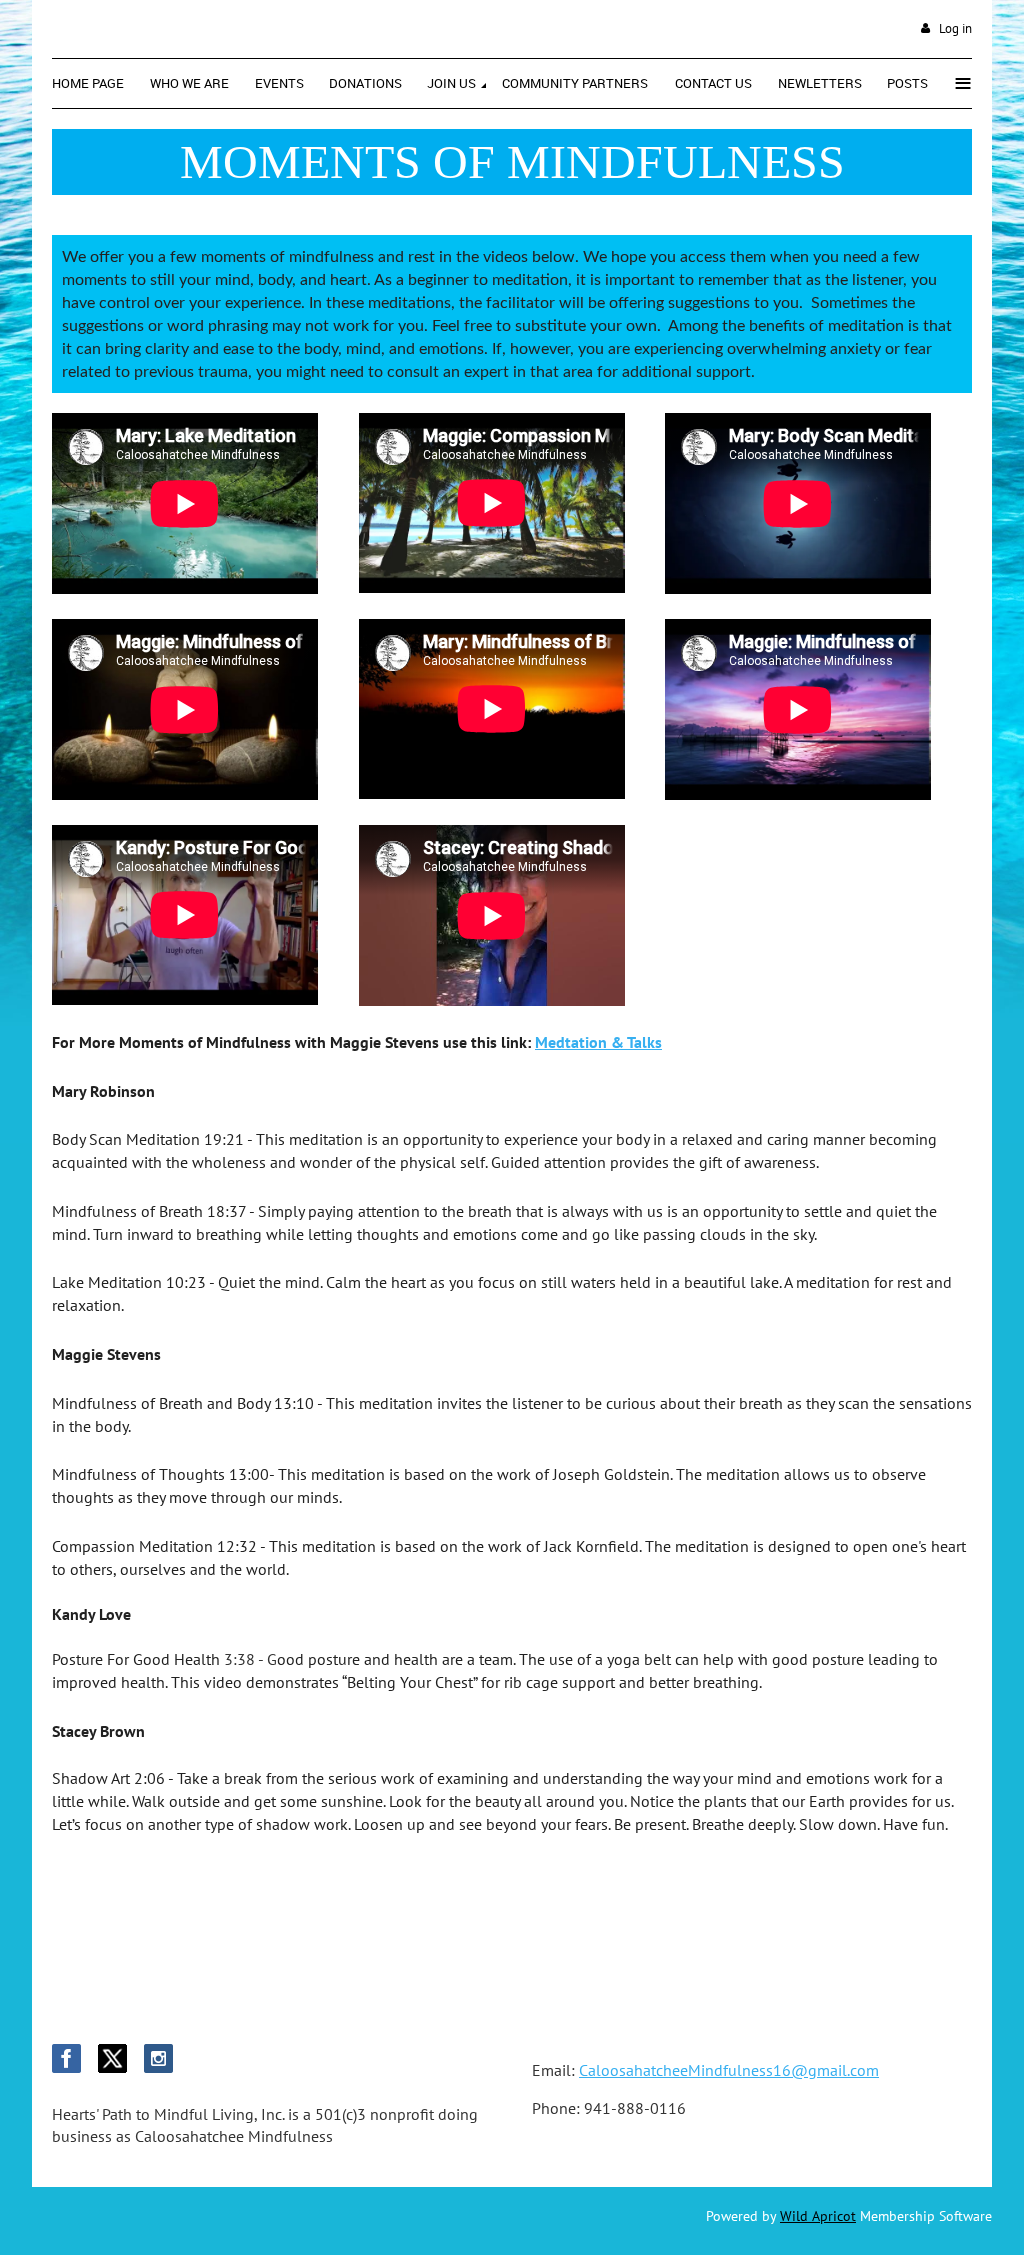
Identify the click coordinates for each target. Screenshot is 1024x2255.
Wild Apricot (818, 2216)
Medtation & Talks (598, 1042)
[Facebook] (66, 2058)
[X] (112, 2058)
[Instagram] (158, 2058)
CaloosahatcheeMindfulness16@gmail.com (729, 2070)
